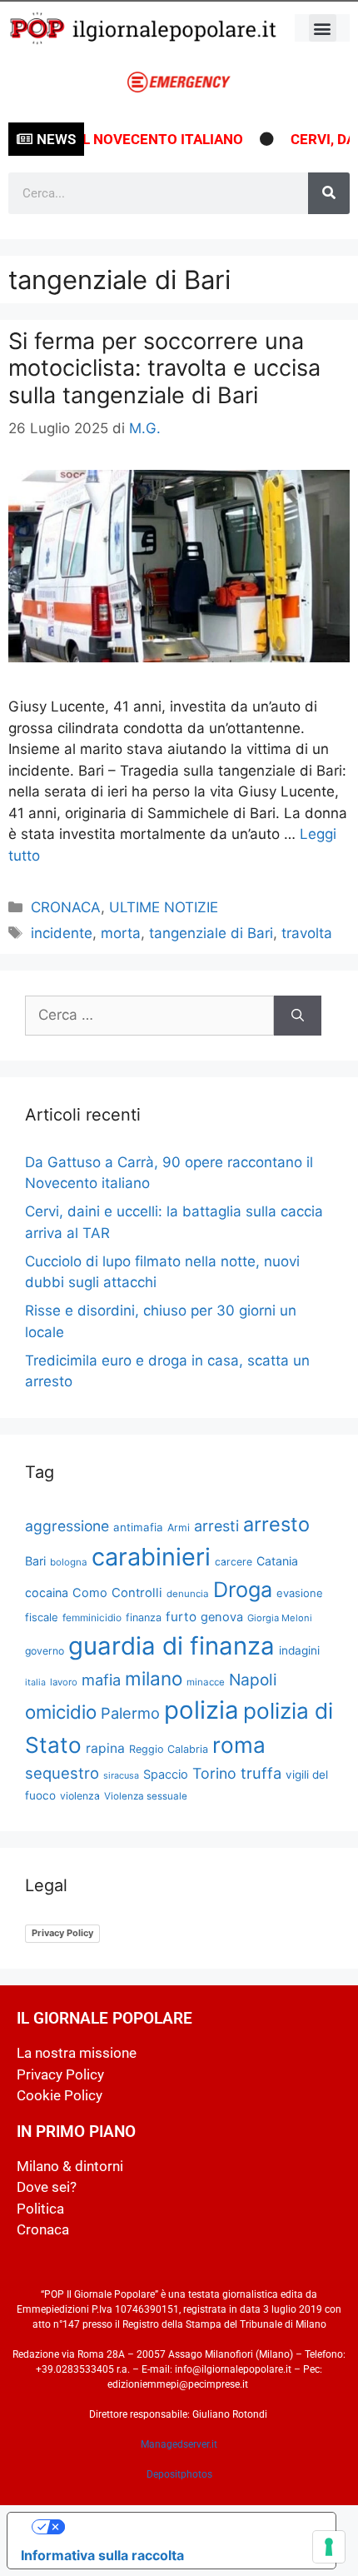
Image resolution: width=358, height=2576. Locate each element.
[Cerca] (329, 193)
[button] (323, 28)
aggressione (67, 1526)
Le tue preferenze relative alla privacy (188, 2527)
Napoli (253, 1680)
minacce (206, 1682)
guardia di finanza (172, 1646)
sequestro (62, 1773)
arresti (216, 1526)
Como (90, 1593)
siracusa (121, 1775)
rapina (105, 1748)
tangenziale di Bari (211, 933)
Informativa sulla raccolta (102, 2555)
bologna (69, 1562)
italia (35, 1682)
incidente (62, 933)
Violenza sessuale (146, 1796)
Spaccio (166, 1775)
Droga (243, 1590)
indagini (299, 1650)
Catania (277, 1561)
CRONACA (66, 907)
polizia (201, 1710)
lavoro (64, 1682)
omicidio (61, 1712)
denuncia (188, 1594)
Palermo (130, 1713)
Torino (214, 1773)
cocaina (47, 1593)
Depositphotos (179, 2474)
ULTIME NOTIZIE (164, 907)
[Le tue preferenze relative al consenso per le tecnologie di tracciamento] (329, 2547)
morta (121, 933)
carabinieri (151, 1557)
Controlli (137, 1593)
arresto (276, 1524)
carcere (234, 1562)
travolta (307, 933)
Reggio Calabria (169, 1749)
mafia (101, 1680)
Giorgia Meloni (280, 1618)
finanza (144, 1617)
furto (181, 1617)
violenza (80, 1796)
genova (222, 1617)
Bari (35, 1561)
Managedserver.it (179, 2444)
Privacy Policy (62, 1933)
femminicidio (92, 1617)
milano (154, 1678)
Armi (179, 1528)
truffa (261, 1773)
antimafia (138, 1527)
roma (239, 1745)
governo (45, 1651)
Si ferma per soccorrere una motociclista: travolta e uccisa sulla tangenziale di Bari (164, 368)
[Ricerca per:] (149, 1016)
